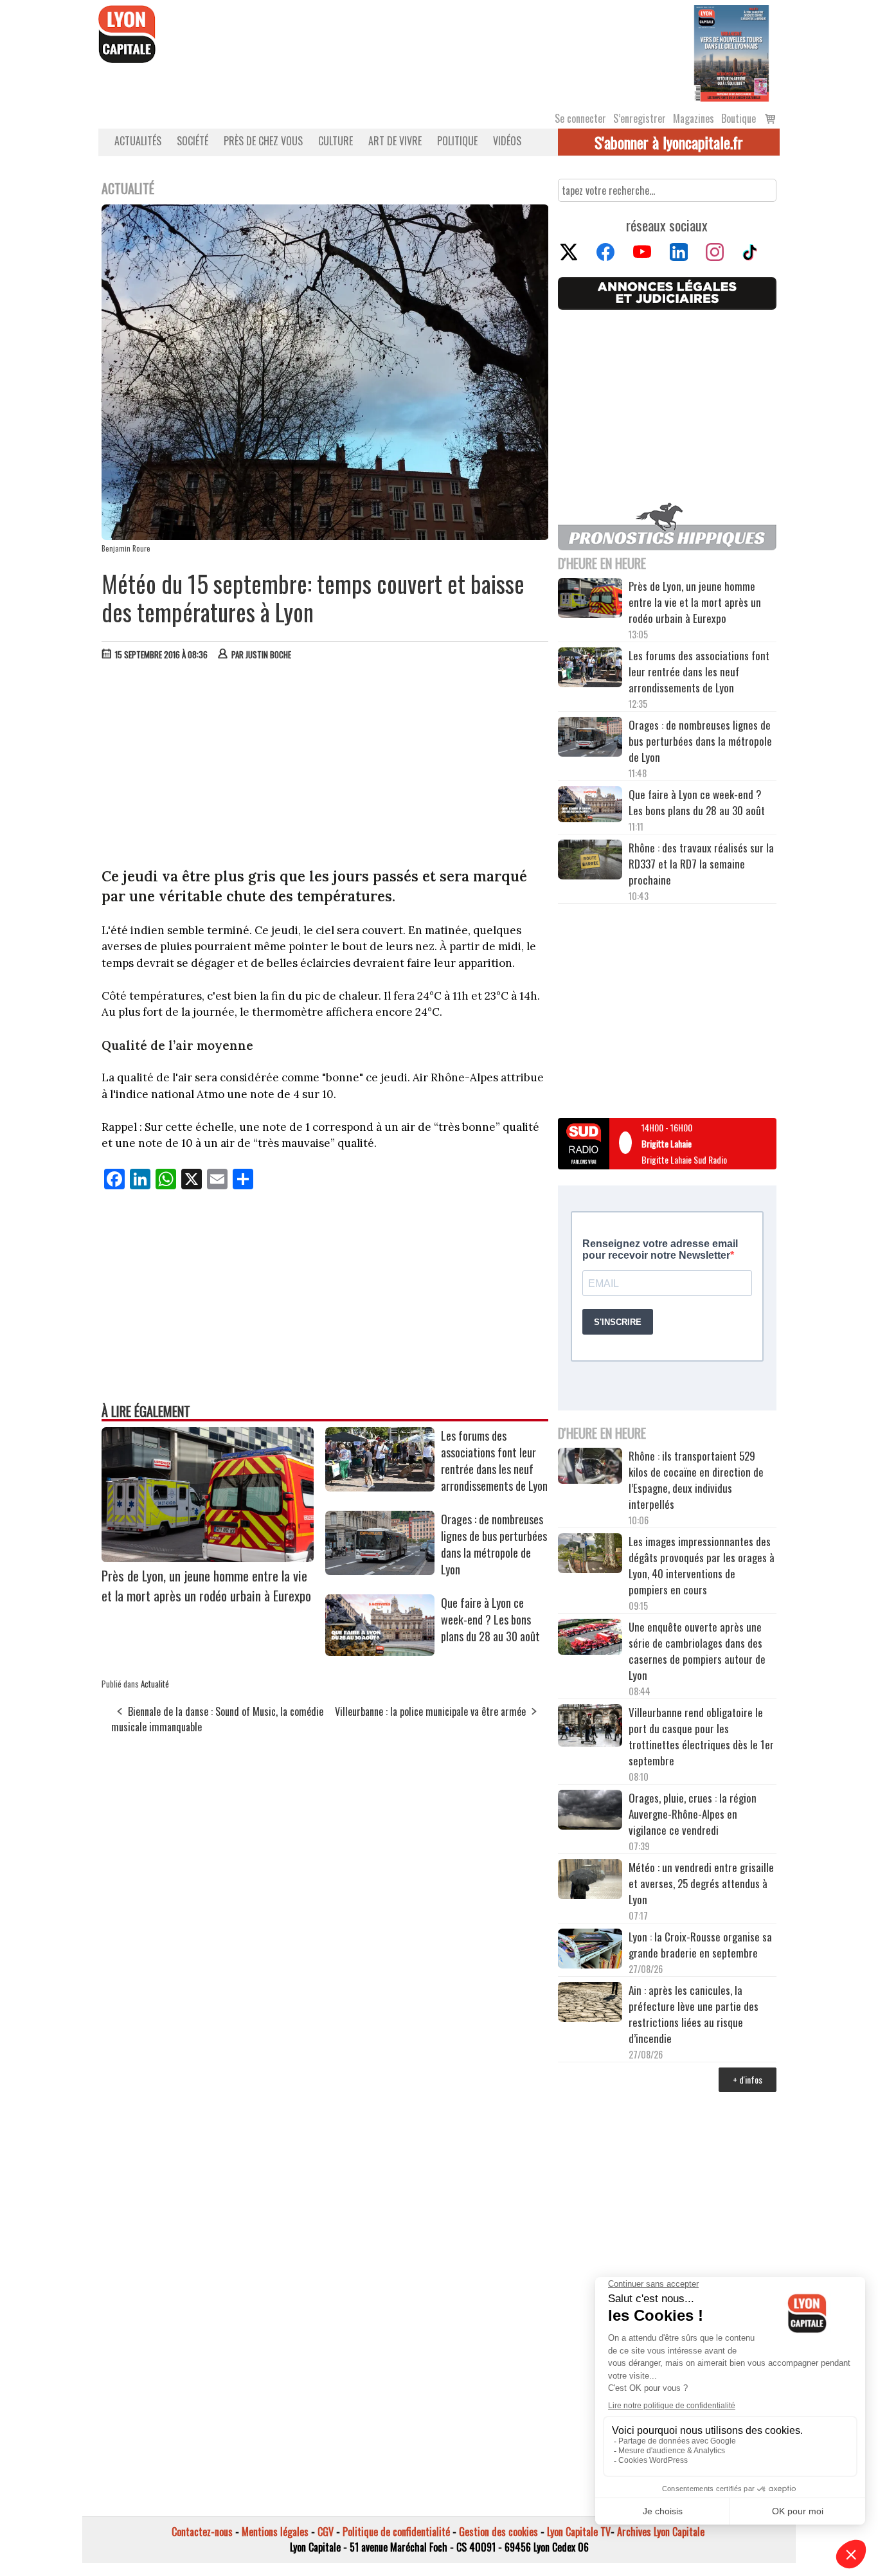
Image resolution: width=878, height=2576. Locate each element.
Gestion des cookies (498, 2532)
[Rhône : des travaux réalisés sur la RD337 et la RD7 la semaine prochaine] (590, 861)
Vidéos (507, 141)
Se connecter (580, 118)
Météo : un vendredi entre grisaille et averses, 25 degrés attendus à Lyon (701, 1883)
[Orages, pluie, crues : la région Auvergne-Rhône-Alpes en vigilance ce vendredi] (590, 1812)
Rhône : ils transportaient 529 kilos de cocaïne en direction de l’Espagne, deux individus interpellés (696, 1480)
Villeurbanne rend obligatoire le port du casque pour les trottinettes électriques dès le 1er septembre (701, 1736)
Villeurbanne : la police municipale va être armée (430, 1711)
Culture (336, 141)
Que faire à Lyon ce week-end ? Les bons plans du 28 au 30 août (490, 1619)
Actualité (155, 1684)
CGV (326, 2532)
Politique (457, 141)
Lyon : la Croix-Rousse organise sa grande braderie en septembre (700, 1945)
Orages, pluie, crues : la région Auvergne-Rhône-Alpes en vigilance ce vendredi (693, 1814)
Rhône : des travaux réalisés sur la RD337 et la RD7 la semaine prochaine (701, 864)
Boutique (739, 118)
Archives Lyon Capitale (661, 2532)
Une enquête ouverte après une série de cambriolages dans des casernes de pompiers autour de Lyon (697, 1651)
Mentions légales (275, 2532)
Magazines (694, 118)
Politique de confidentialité (396, 2532)
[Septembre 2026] (731, 52)
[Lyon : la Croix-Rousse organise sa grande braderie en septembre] (590, 1950)
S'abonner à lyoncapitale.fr (669, 142)
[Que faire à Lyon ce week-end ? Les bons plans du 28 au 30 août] (380, 1652)
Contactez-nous (202, 2532)
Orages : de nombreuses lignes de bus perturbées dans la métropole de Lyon (494, 1544)
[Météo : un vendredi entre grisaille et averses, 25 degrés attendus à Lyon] (590, 1881)
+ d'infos (748, 2079)
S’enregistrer (640, 118)
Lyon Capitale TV (579, 2532)
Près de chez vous (263, 141)
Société (193, 141)
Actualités (138, 141)
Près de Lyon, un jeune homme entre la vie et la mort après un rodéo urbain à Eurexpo (206, 1585)
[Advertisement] (325, 767)
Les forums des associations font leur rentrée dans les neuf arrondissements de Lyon (494, 1461)
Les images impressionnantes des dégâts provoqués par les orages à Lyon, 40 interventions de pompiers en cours (702, 1565)
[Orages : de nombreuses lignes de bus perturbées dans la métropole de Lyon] (380, 1571)
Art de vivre (395, 141)
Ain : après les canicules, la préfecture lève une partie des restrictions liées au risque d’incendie (694, 2014)
